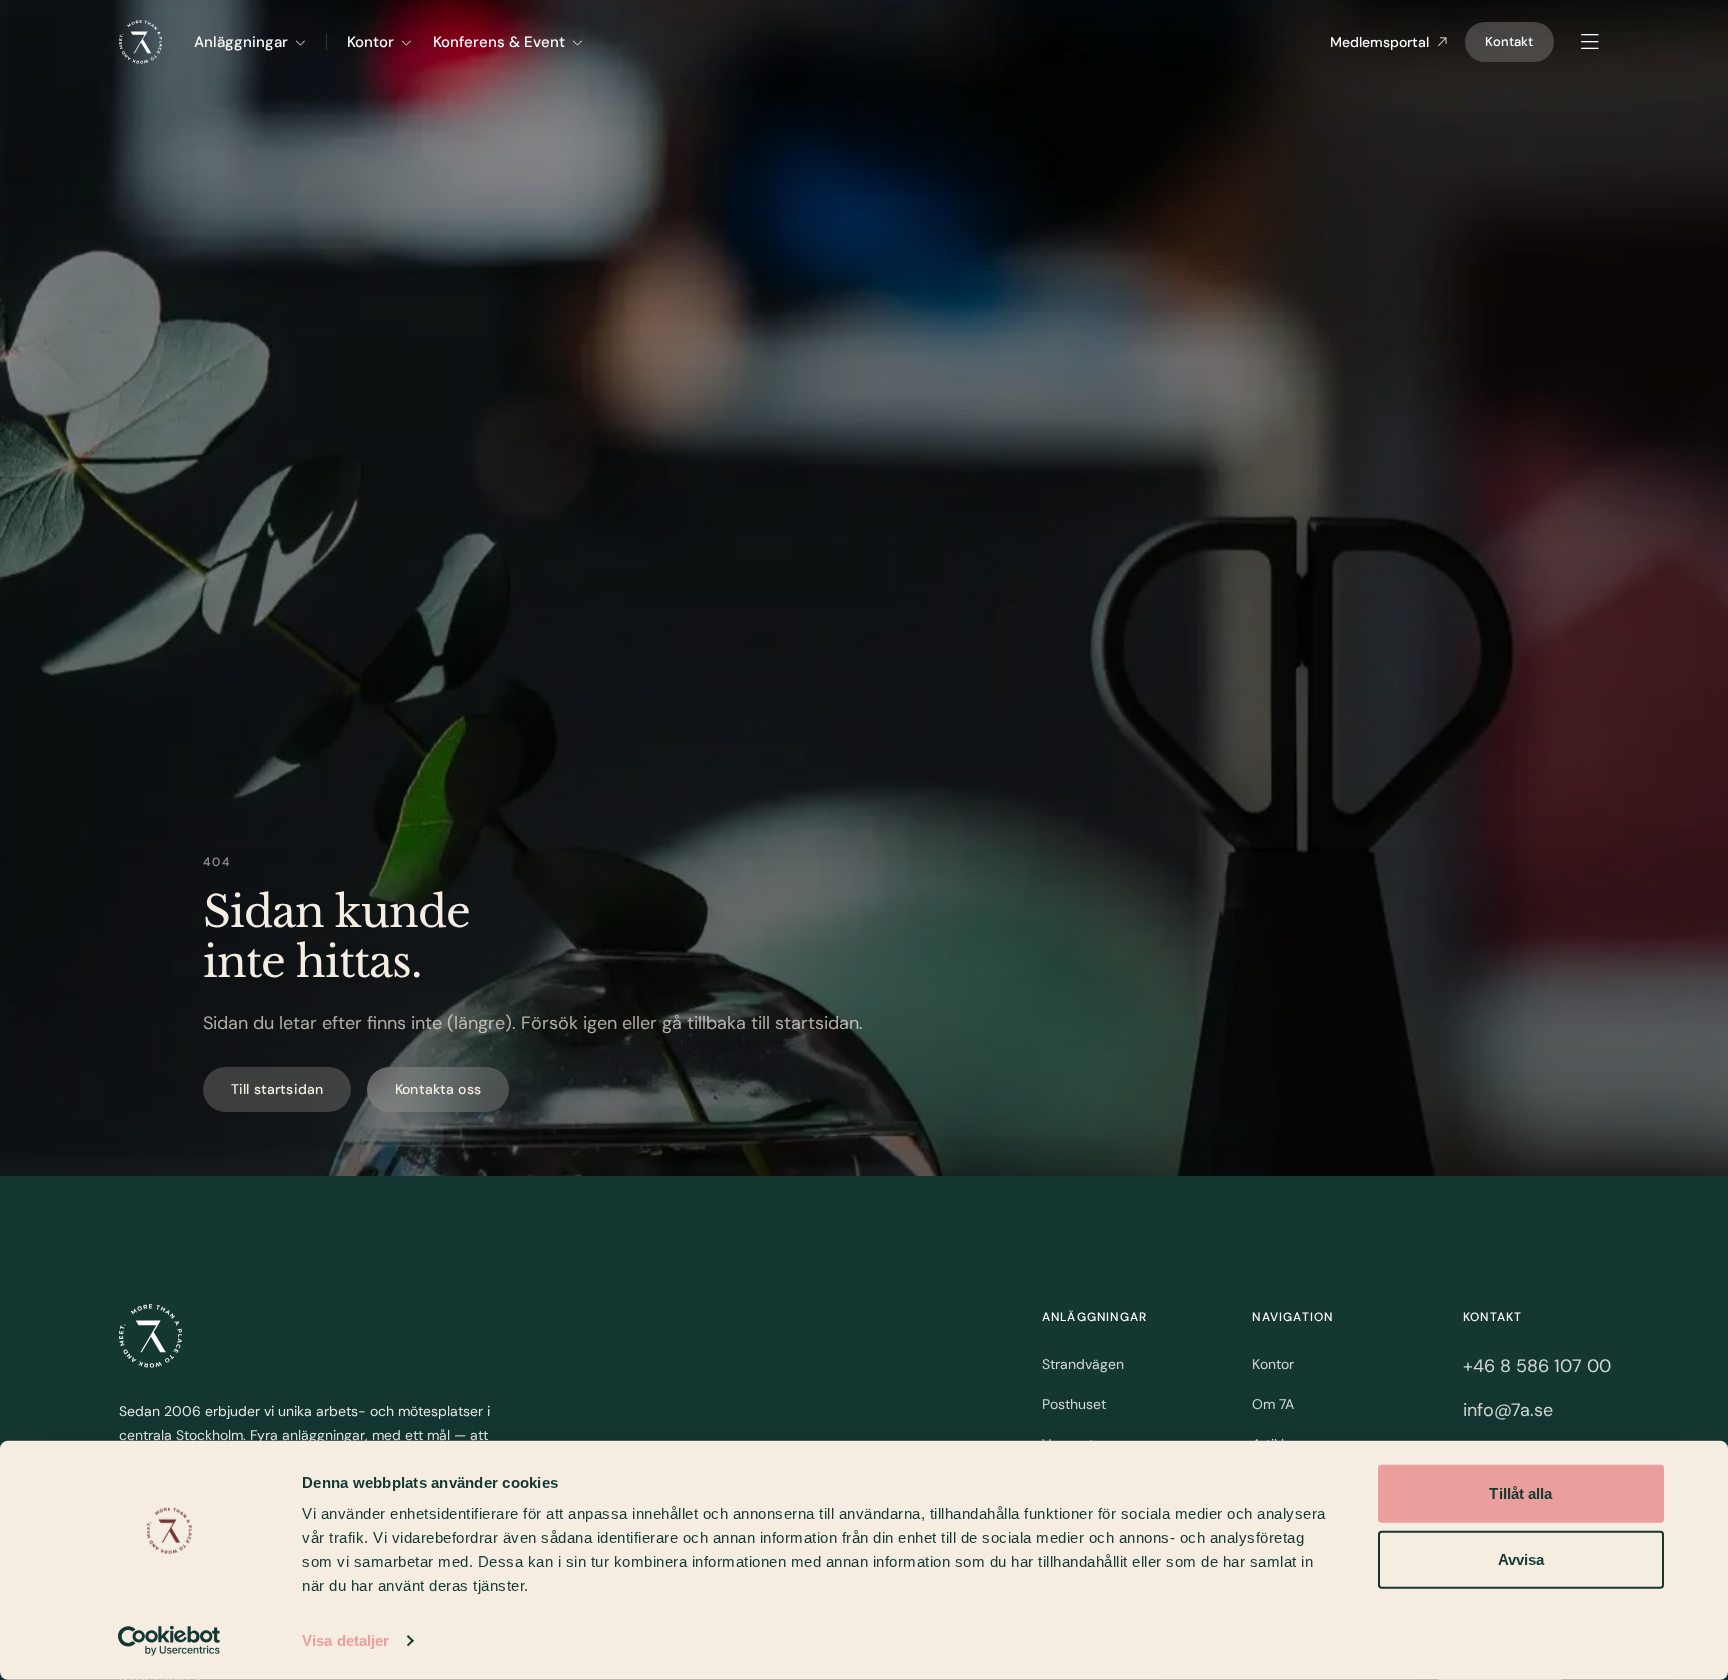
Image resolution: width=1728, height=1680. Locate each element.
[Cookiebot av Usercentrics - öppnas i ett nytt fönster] (169, 1641)
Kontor (370, 42)
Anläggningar (241, 42)
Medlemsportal (1379, 42)
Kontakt (1509, 41)
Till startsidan (277, 1089)
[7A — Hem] (140, 42)
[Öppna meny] (1590, 42)
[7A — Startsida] (150, 1336)
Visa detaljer (345, 1640)
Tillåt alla (1520, 1493)
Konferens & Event (499, 42)
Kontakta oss (438, 1089)
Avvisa (1521, 1558)
